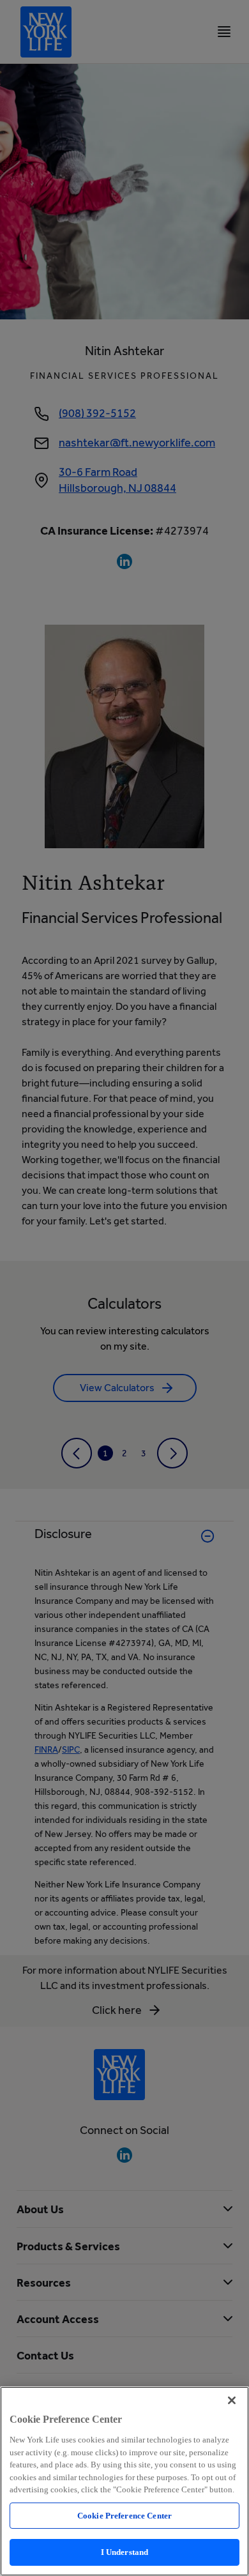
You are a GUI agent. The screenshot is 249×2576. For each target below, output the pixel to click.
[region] (124, 2481)
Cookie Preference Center (124, 2516)
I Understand (125, 2552)
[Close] (232, 2400)
